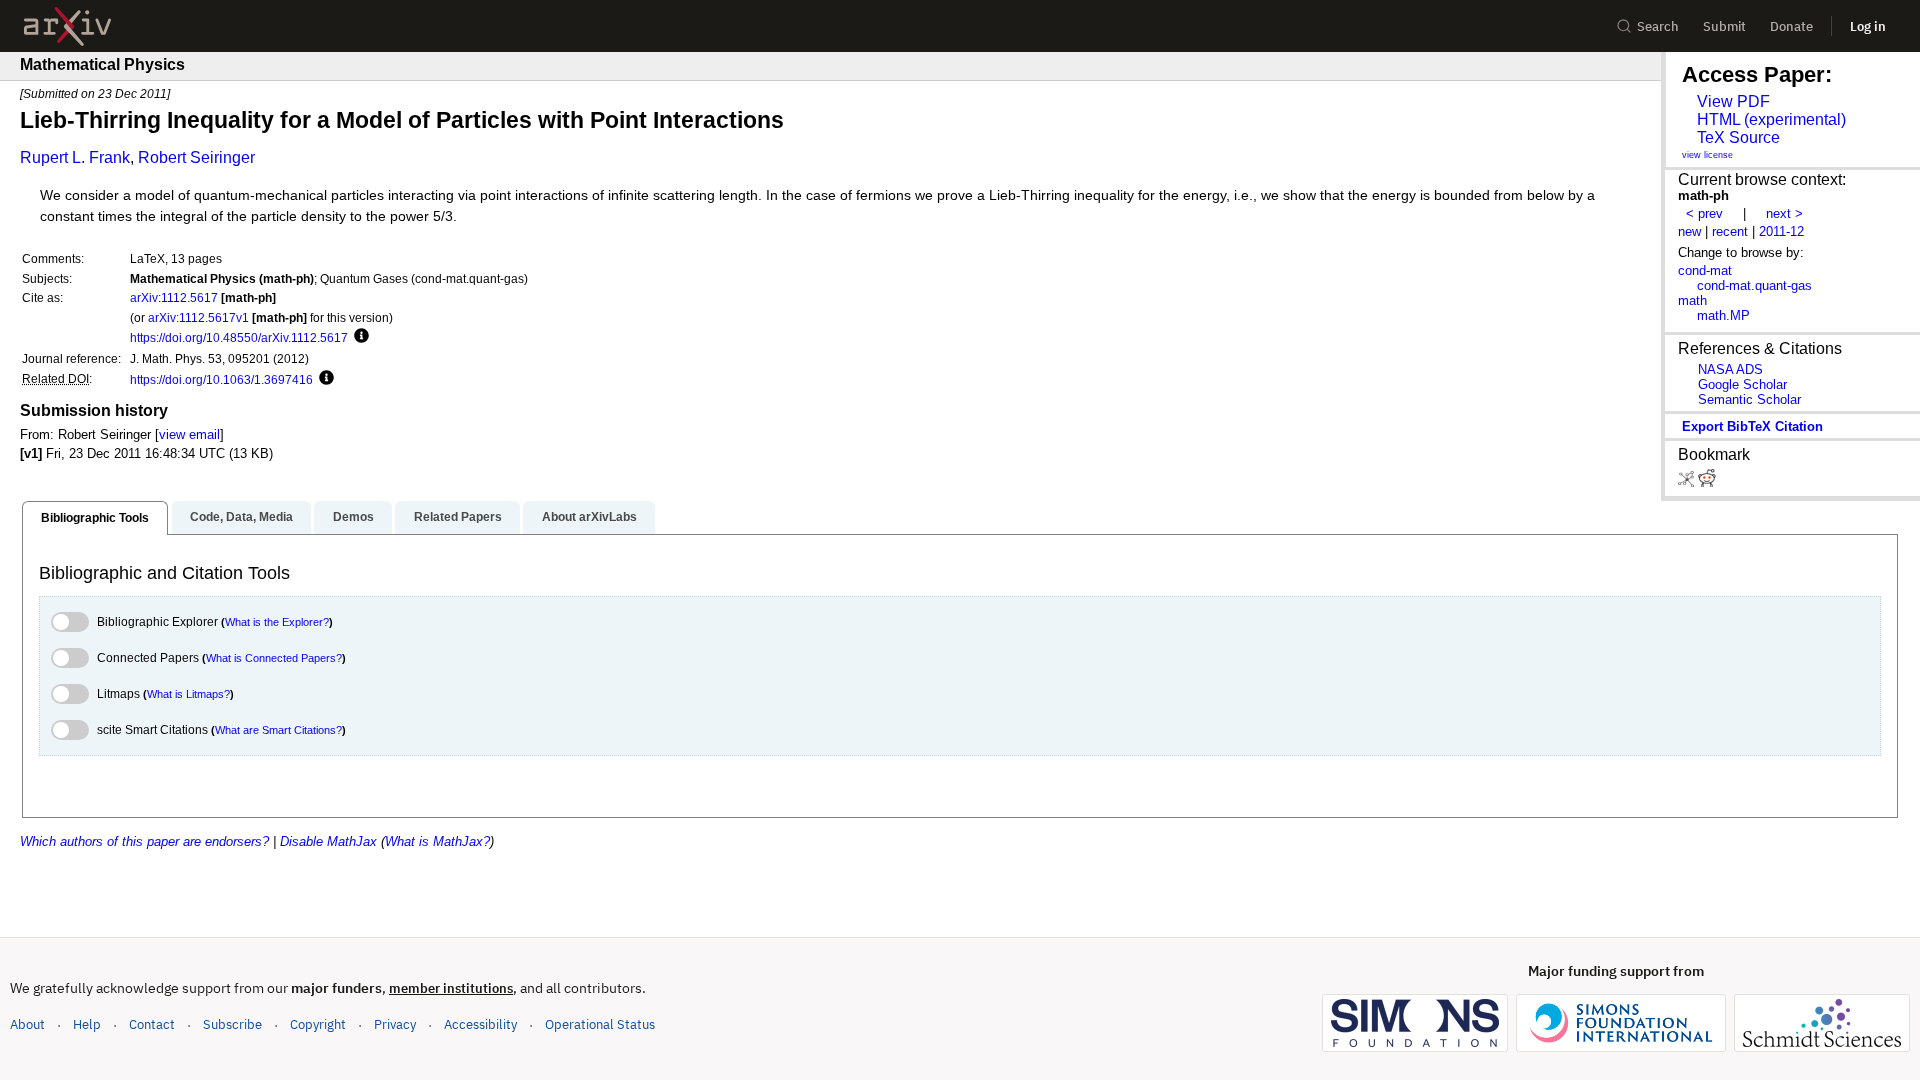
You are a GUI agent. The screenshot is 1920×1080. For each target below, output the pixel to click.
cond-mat (1705, 270)
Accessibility (480, 1024)
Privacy (395, 1024)
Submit (1724, 26)
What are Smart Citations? (278, 730)
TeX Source (1738, 137)
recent (1730, 231)
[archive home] (67, 26)
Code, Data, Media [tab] (241, 517)
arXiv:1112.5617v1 (198, 317)
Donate (1791, 26)
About (27, 1024)
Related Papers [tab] (458, 517)
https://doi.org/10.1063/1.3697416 (221, 379)
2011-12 (1781, 231)
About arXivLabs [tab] (589, 517)
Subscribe (232, 1024)
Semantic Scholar (1749, 399)
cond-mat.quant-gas (1754, 285)
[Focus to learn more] (358, 337)
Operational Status (600, 1024)
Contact (152, 1024)
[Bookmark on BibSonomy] (1688, 482)
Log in (1868, 26)
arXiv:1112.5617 (174, 297)
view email (189, 434)
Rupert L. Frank (75, 157)
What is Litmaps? (188, 694)
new (1689, 231)
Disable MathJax (328, 841)
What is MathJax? (437, 841)
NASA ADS (1730, 369)
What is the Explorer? (277, 622)
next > (1784, 213)
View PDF (1733, 101)
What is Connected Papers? (274, 658)
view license (1707, 155)
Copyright (318, 1024)
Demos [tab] (353, 517)
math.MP (1723, 315)
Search (1658, 26)
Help (87, 1024)
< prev (1704, 213)
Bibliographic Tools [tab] (95, 518)
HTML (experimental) (1771, 119)
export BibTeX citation (1752, 426)
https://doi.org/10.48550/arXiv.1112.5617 (239, 337)
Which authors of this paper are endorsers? (144, 841)
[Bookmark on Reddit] (1707, 482)
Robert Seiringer (196, 157)
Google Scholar (1742, 384)
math (1692, 300)
